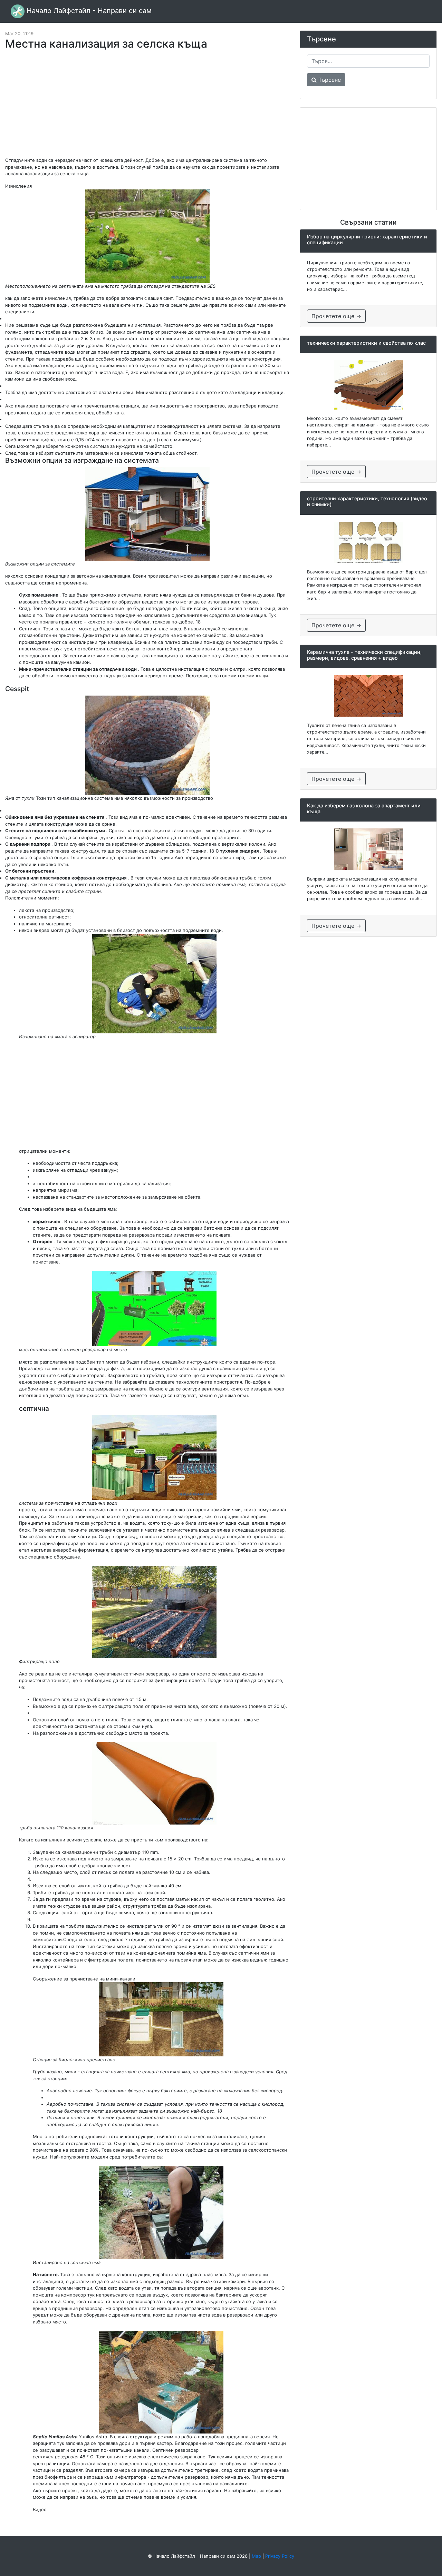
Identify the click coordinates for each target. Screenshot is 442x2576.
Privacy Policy (280, 2556)
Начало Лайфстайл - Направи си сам (88, 11)
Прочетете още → (336, 316)
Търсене (329, 80)
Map (256, 2556)
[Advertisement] (147, 107)
